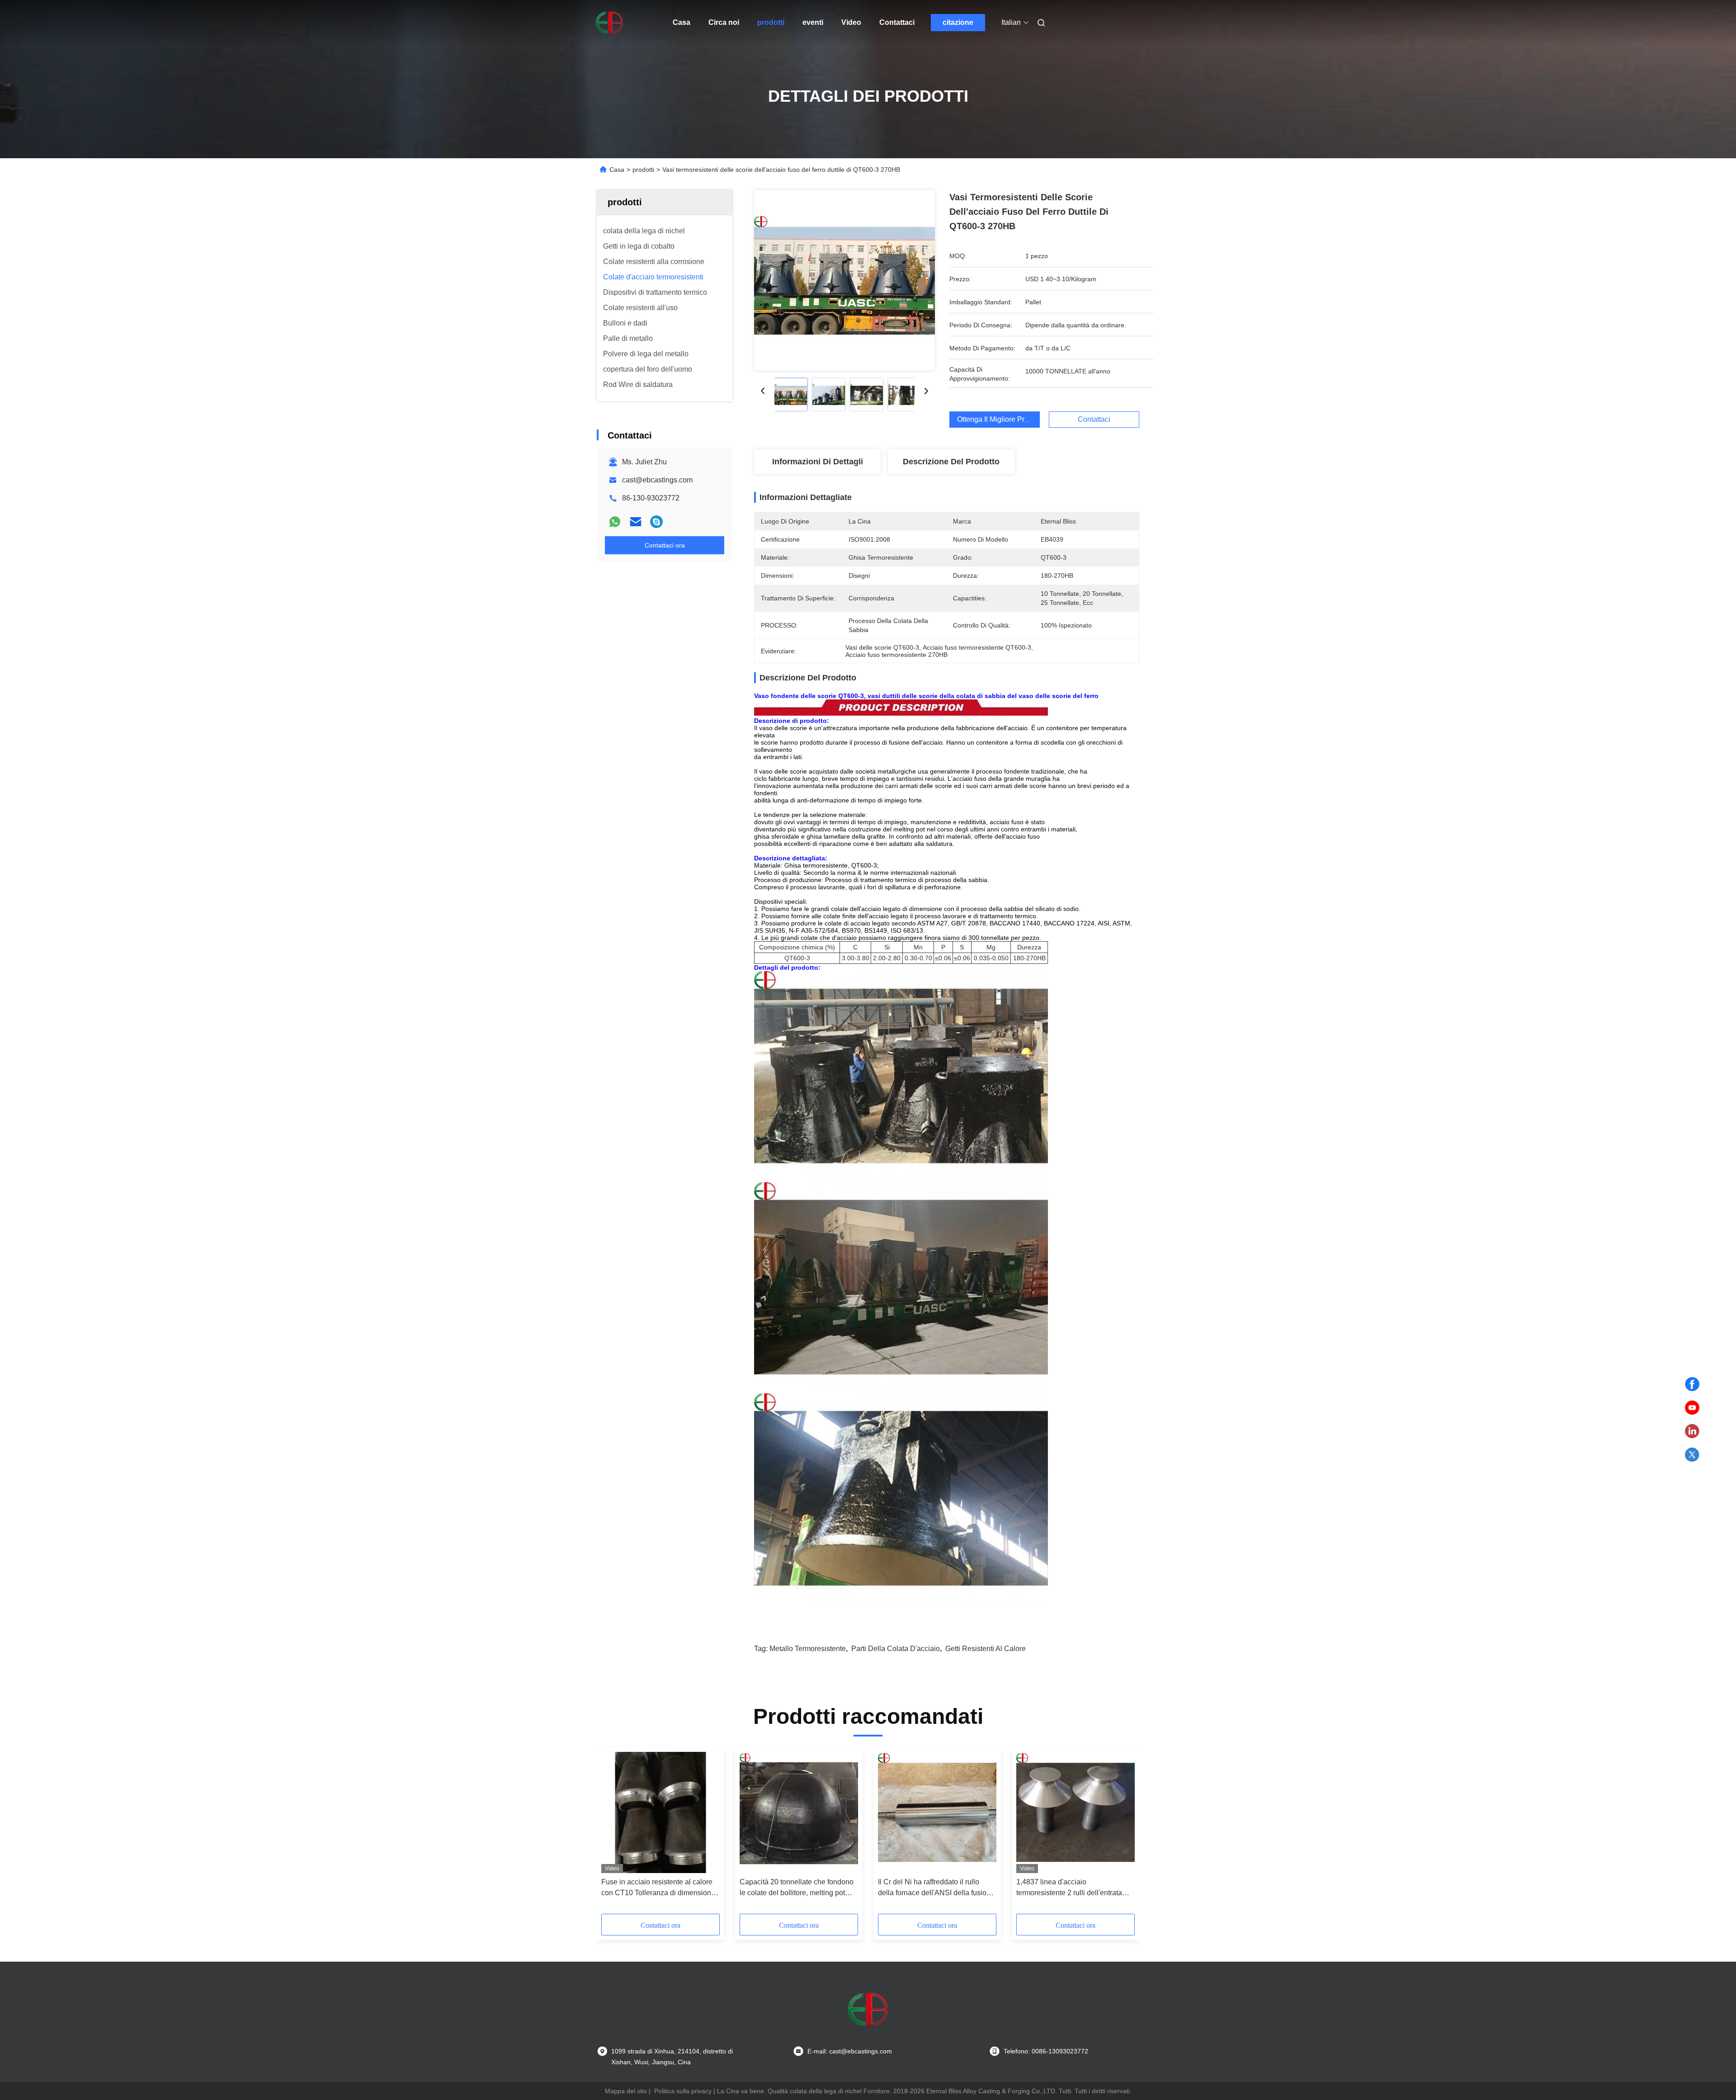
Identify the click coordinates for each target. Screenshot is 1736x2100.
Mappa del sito (626, 2091)
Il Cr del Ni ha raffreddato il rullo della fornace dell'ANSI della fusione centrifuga (936, 1888)
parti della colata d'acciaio (896, 1649)
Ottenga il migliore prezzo (998, 419)
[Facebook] (1692, 1384)
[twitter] (1692, 1455)
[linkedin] (1692, 1431)
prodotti (771, 22)
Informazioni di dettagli (818, 462)
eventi (813, 22)
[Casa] (609, 23)
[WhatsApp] (615, 522)
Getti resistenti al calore (986, 1649)
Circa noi (724, 22)
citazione (958, 22)
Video (851, 22)
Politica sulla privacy (683, 2091)
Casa (682, 22)
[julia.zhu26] (656, 522)
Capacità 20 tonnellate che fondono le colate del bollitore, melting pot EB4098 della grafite (797, 1888)
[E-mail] (636, 522)
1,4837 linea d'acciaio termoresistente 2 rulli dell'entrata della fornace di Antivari (1069, 1888)
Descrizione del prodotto (951, 462)
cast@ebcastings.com (657, 480)
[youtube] (1692, 1408)
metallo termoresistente (808, 1649)
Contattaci (897, 22)
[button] (613, 1834)
